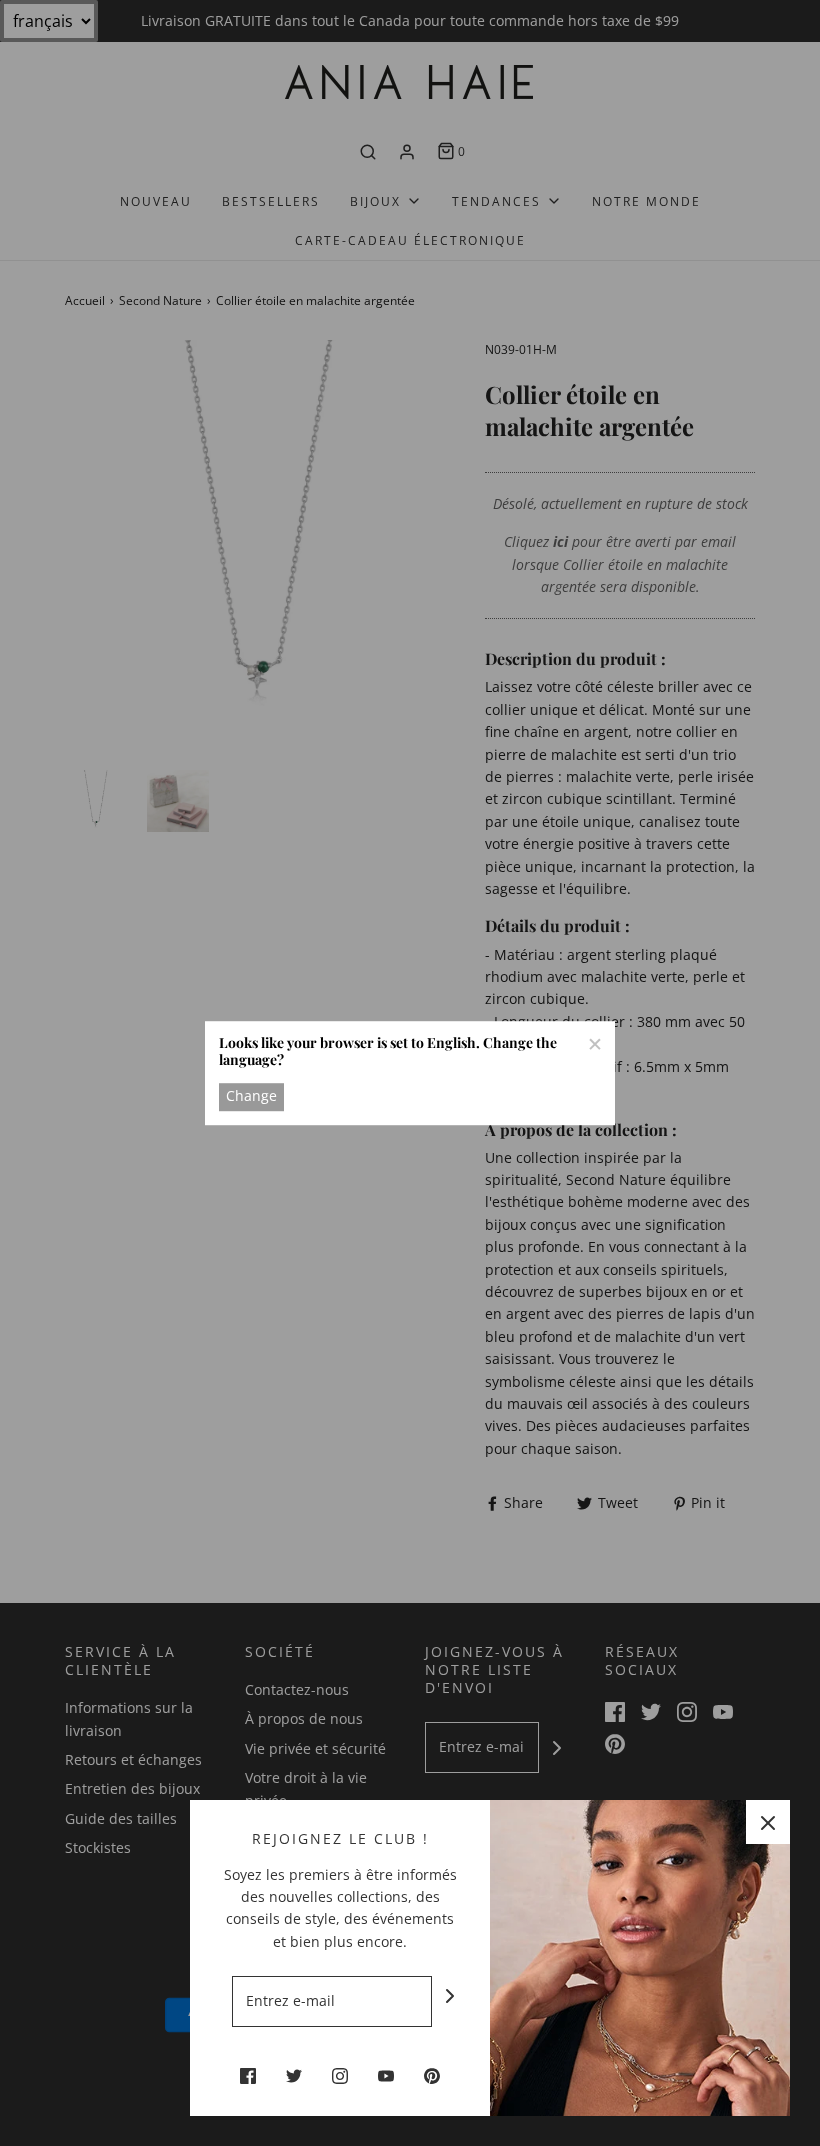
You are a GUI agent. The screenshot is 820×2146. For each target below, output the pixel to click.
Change (251, 1096)
